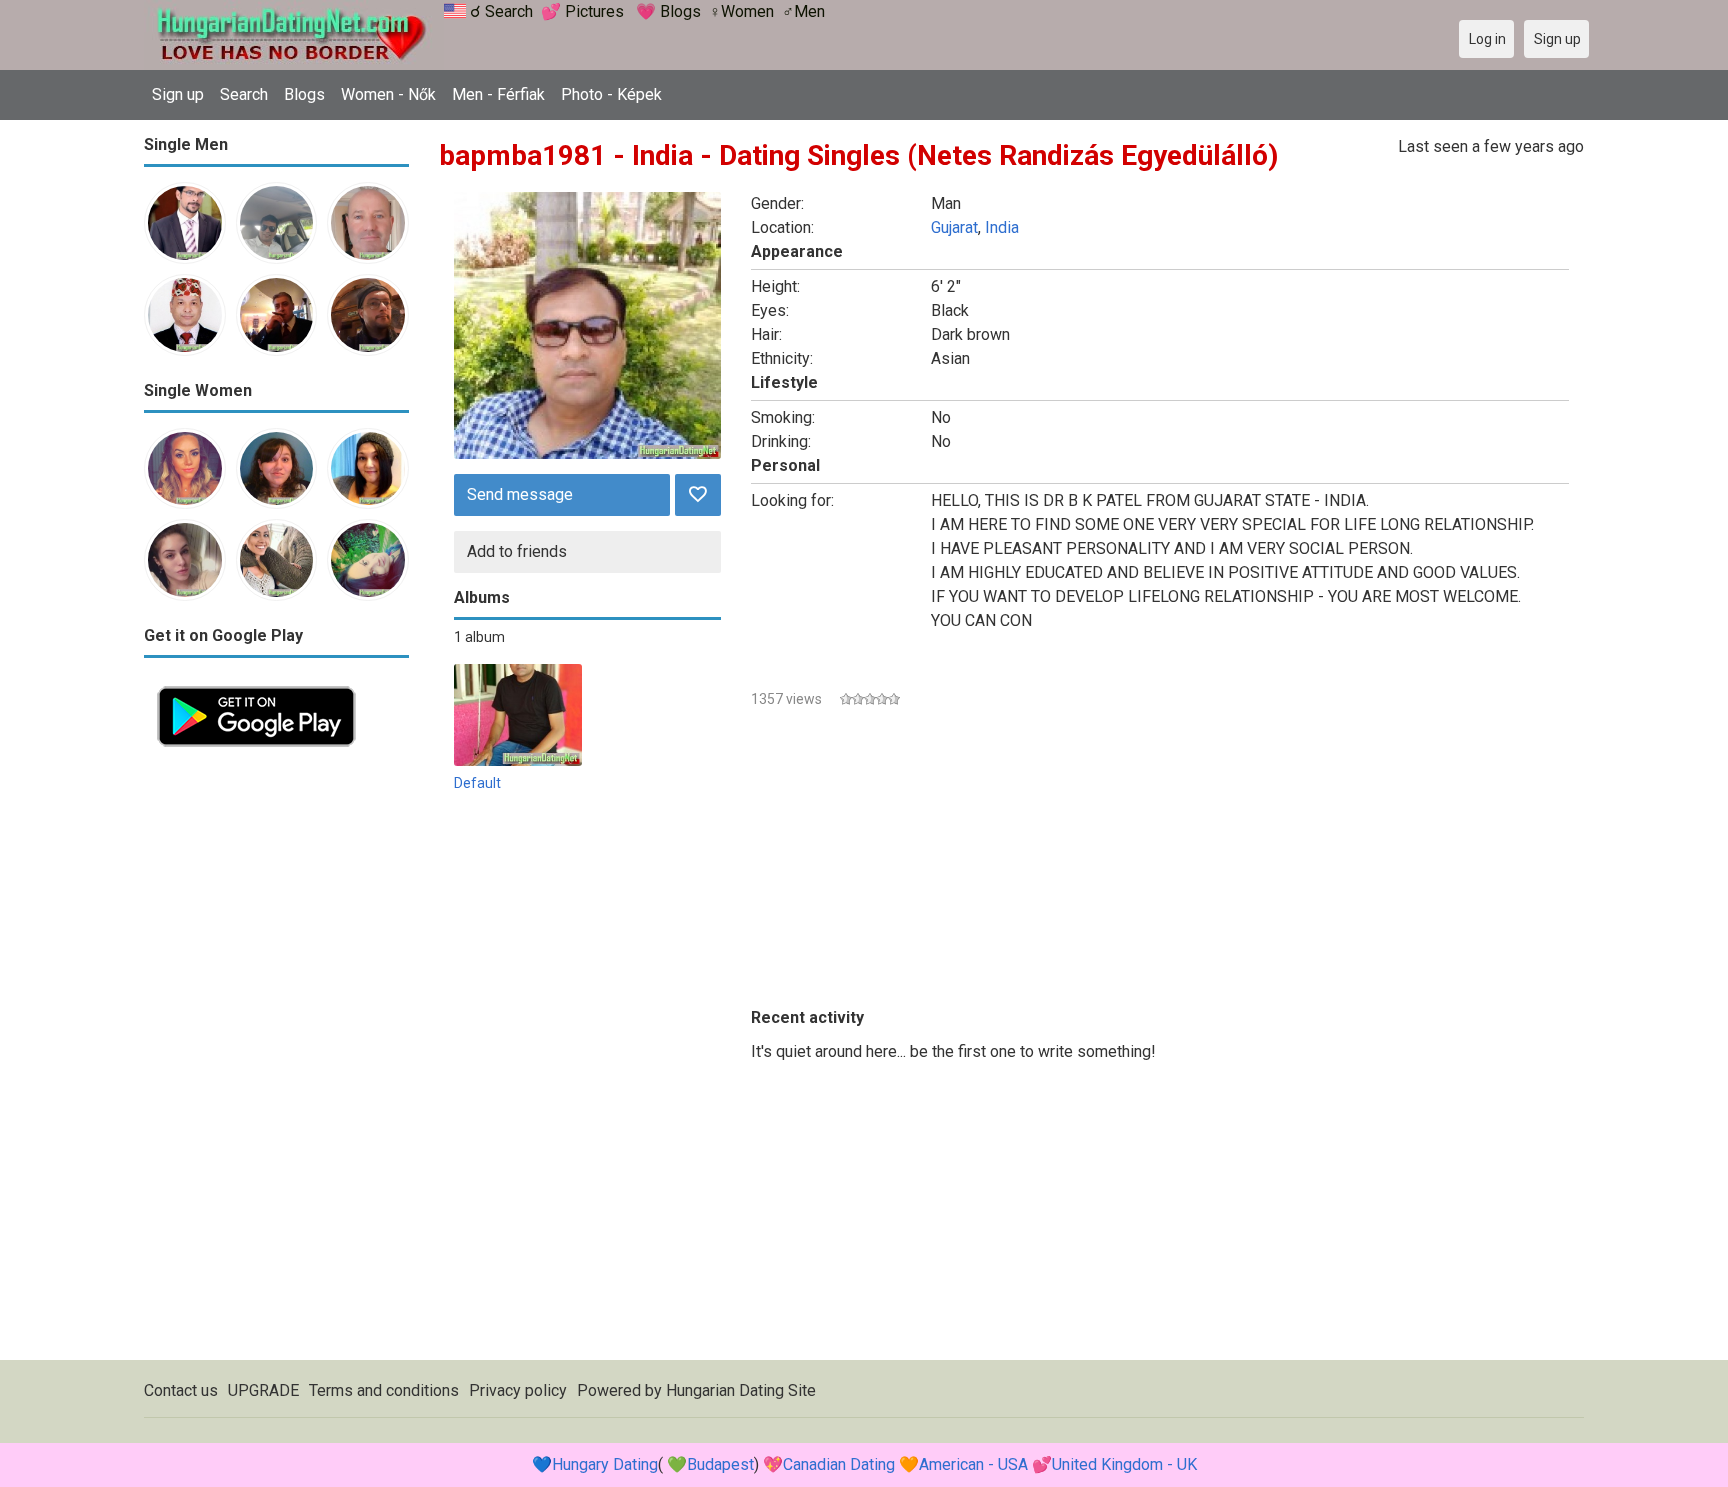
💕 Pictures (582, 11)
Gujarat (954, 227)
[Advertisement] (276, 1060)
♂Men (803, 11)
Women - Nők (388, 94)
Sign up (178, 94)
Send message (520, 494)
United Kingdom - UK (1124, 1464)
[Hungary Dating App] (256, 684)
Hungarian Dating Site (741, 1390)
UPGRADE (263, 1390)
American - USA (973, 1464)
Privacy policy (518, 1390)
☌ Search (501, 11)
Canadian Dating (839, 1464)
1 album (479, 637)
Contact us (181, 1390)
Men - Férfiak (498, 94)
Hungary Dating (605, 1464)
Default (477, 783)
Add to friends (517, 551)
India (1002, 227)
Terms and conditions (384, 1390)
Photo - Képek (611, 94)
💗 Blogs (668, 11)
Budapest (720, 1464)
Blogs (304, 94)
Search (244, 94)
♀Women (741, 11)
